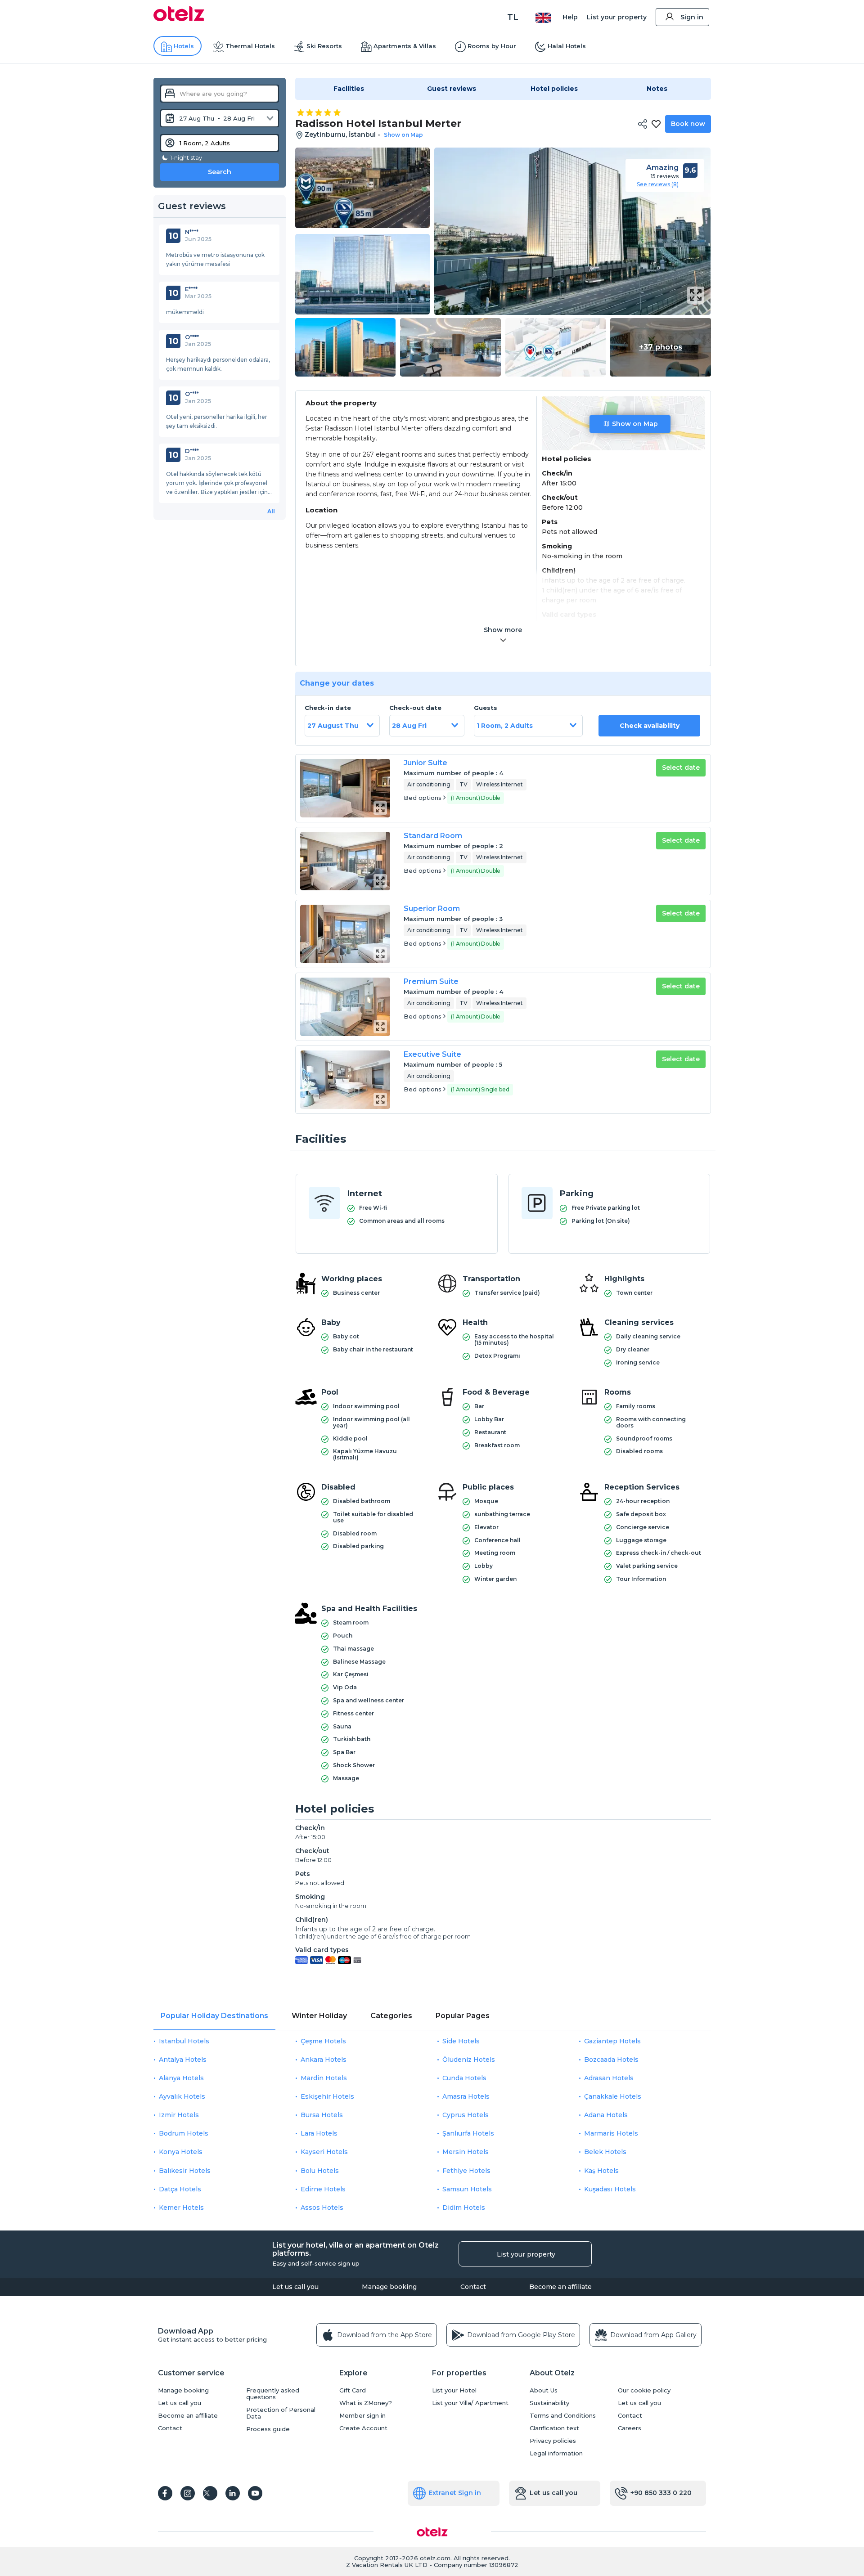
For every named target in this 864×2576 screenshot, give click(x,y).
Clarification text (554, 2428)
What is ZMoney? (366, 2403)
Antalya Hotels (183, 2060)
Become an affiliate (560, 2287)
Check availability (650, 726)
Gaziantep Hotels (612, 2041)
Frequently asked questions (273, 2394)
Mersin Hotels (466, 2152)
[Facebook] (165, 2493)
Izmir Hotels (179, 2115)
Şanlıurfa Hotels (468, 2133)
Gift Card (353, 2390)
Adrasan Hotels (609, 2078)
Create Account (363, 2428)
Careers (630, 2428)
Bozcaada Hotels (611, 2060)
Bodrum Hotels (184, 2133)
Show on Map (635, 424)
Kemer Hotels (181, 2208)
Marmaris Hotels (611, 2133)
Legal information (556, 2453)
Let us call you (295, 2287)
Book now (688, 124)
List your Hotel (454, 2390)
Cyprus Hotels (466, 2115)
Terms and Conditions (563, 2416)
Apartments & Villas (405, 46)
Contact (473, 2287)
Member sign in (362, 2416)
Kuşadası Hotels (610, 2189)
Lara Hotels (319, 2133)
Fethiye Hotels (466, 2171)
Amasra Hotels (466, 2096)
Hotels (184, 46)
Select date (681, 767)
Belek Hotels (605, 2152)
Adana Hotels (606, 2115)
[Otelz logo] (179, 19)
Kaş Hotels (601, 2171)
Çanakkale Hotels (613, 2096)
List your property (617, 17)
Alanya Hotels (181, 2078)
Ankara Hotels (324, 2060)
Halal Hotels (567, 46)
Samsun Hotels (467, 2189)
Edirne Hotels (323, 2189)
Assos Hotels (322, 2208)
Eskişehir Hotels (327, 2096)
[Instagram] (188, 2493)
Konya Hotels (181, 2152)
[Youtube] (255, 2493)
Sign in (692, 17)
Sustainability (549, 2403)
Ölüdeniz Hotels (469, 2060)
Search (220, 172)
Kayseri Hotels (324, 2152)
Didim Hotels (464, 2208)
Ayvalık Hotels (182, 2096)
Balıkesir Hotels (185, 2171)
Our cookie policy (644, 2390)
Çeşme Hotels (323, 2041)
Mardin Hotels (324, 2078)
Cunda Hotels (464, 2078)
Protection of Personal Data (281, 2413)
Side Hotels (461, 2041)
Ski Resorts (324, 46)
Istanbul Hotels (184, 2041)
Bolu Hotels (320, 2171)
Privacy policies (553, 2441)
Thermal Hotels (250, 46)
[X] (210, 2493)
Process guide (268, 2429)
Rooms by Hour (492, 46)
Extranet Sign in (455, 2493)
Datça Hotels (180, 2189)
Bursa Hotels (322, 2115)
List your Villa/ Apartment (470, 2403)
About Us (544, 2390)
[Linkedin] (233, 2493)
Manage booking (389, 2287)
